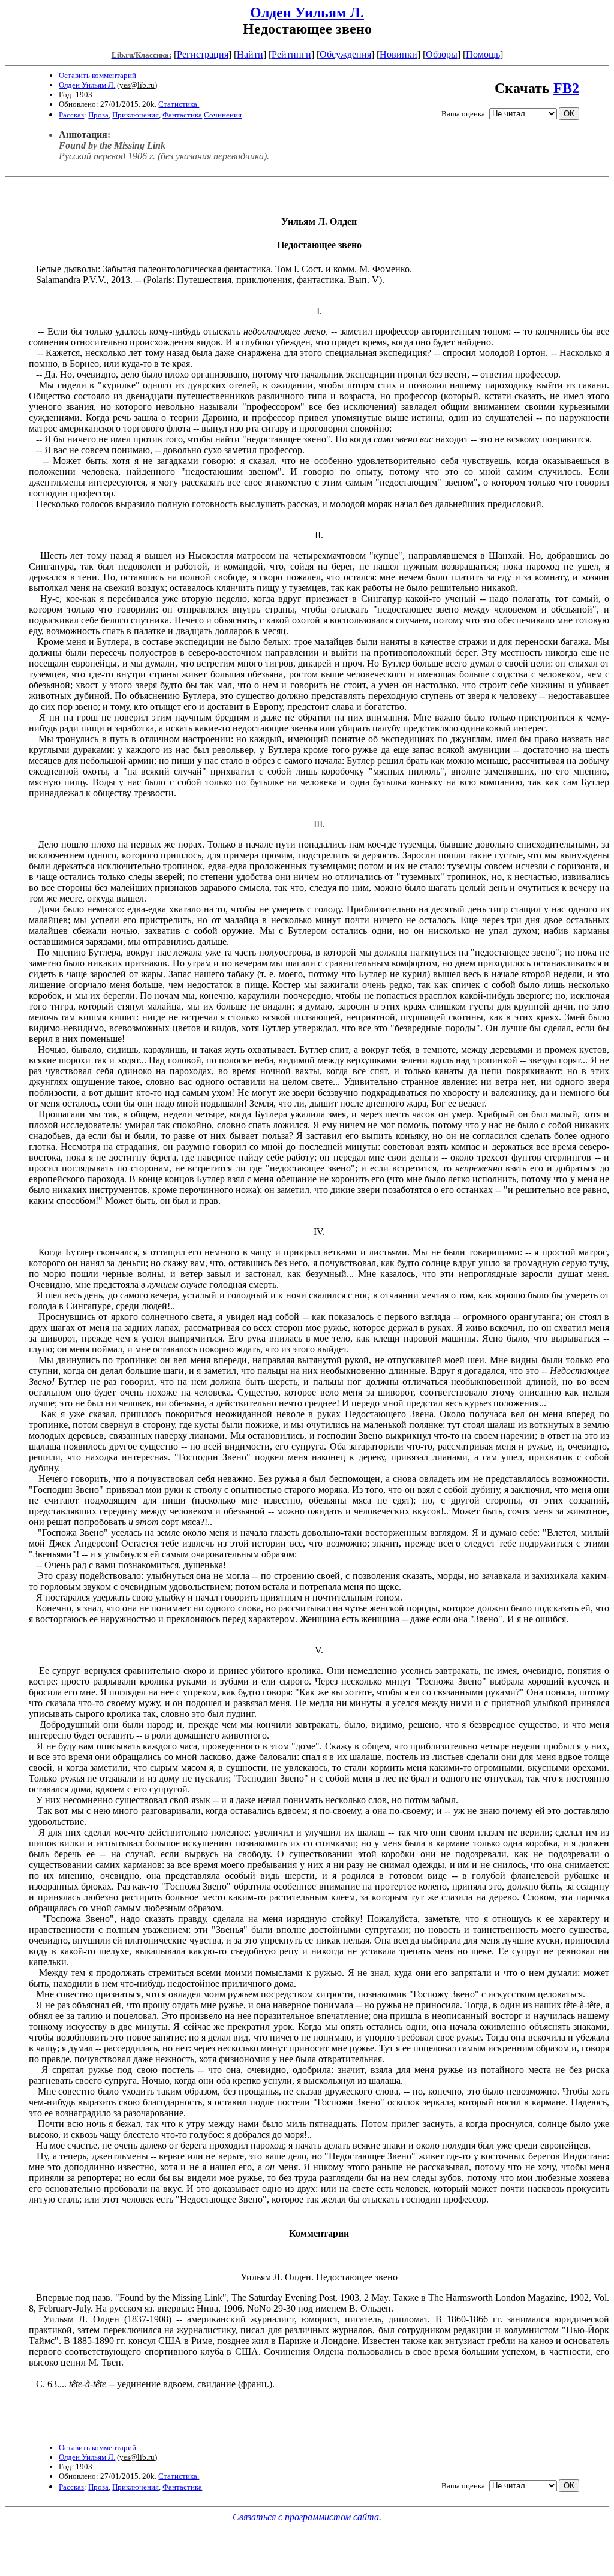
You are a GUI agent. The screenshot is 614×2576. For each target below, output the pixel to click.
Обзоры (442, 54)
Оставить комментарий (97, 75)
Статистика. (179, 104)
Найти (250, 54)
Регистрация (203, 54)
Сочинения (223, 115)
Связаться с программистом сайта (306, 2517)
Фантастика (182, 115)
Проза (98, 115)
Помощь (483, 54)
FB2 (566, 88)
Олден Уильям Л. (307, 13)
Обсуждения (345, 54)
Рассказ (71, 115)
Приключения (136, 115)
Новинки (398, 54)
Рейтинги (291, 54)
